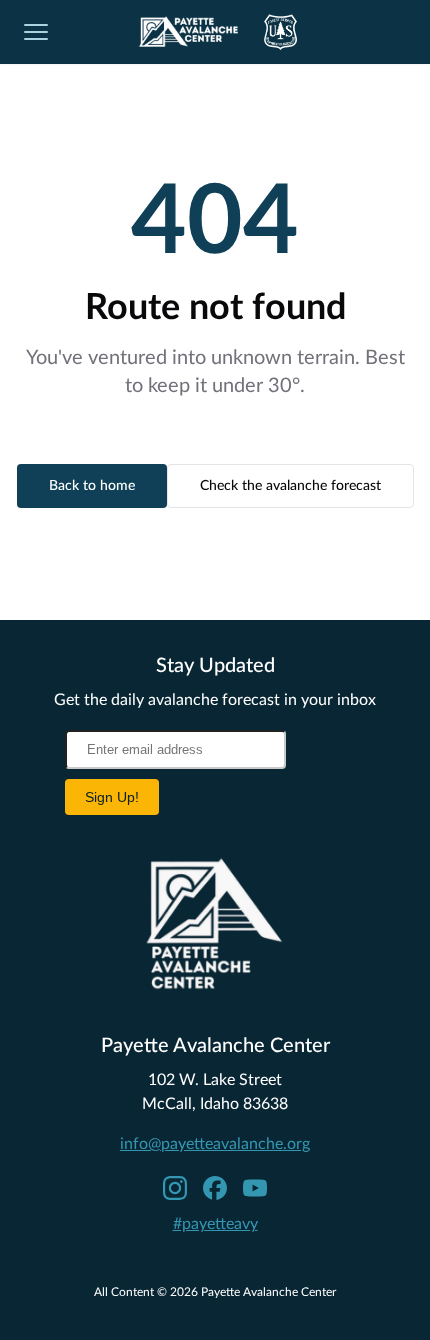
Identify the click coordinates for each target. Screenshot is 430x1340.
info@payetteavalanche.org (215, 1144)
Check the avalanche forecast (290, 486)
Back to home (92, 486)
